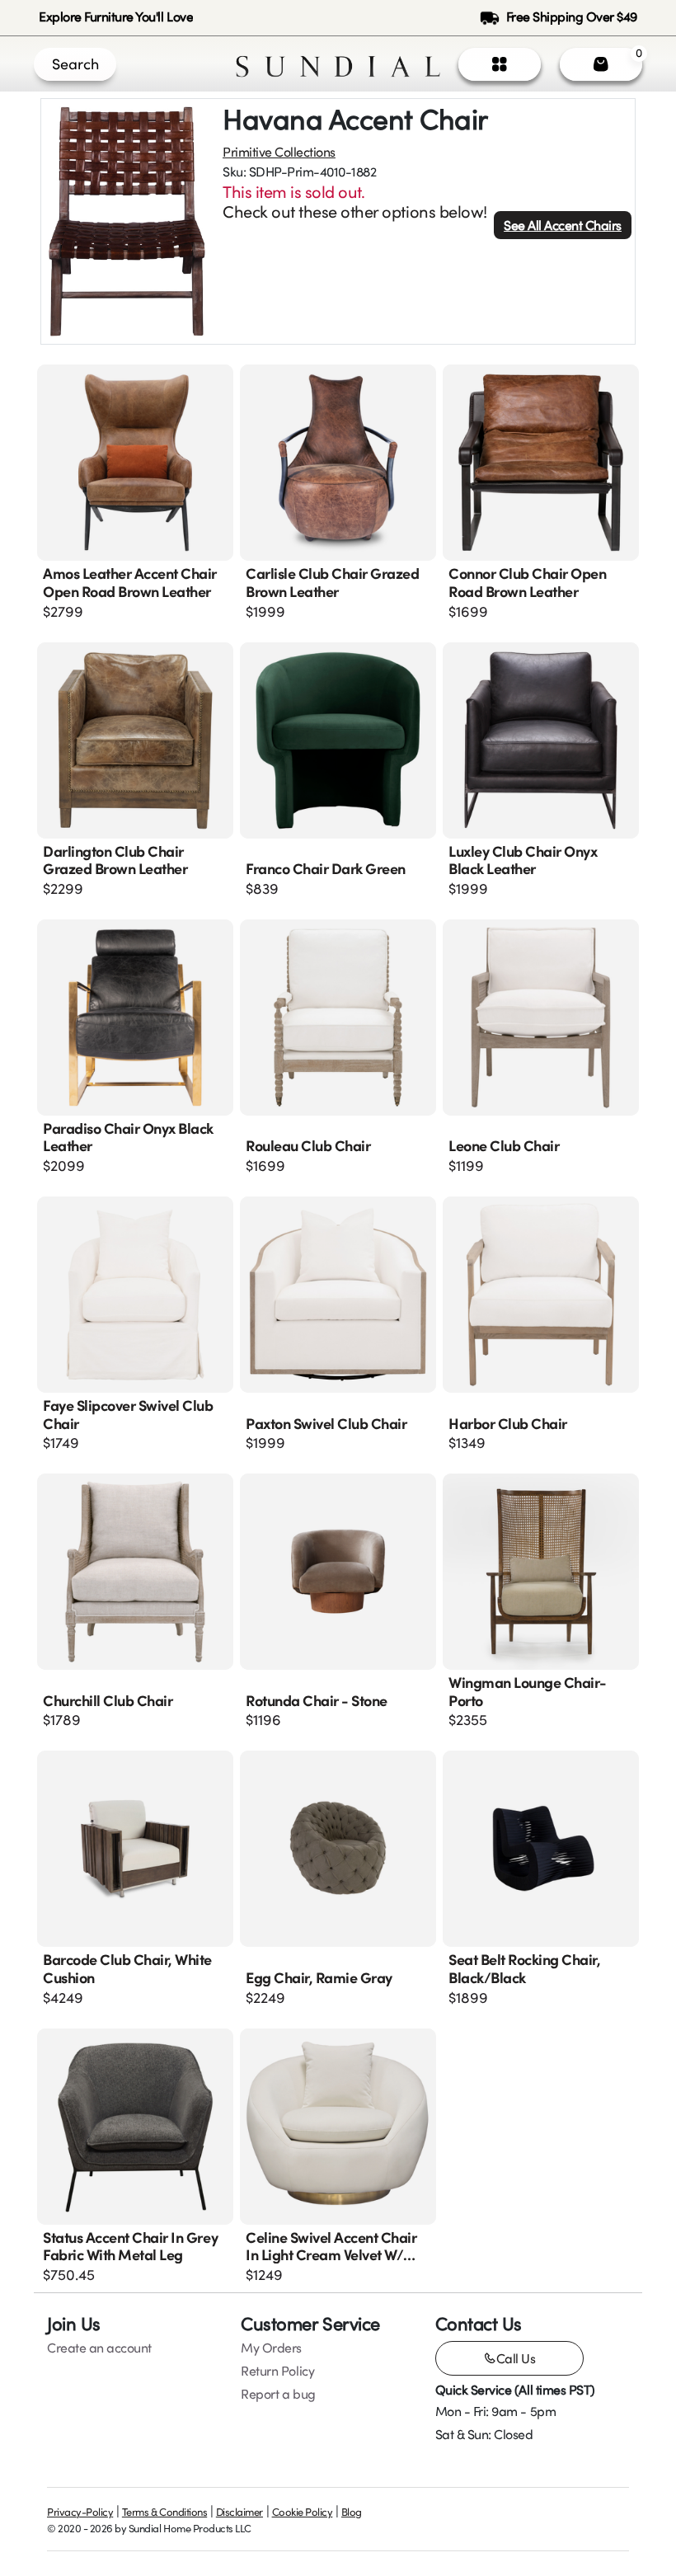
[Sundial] (338, 64)
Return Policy (277, 2371)
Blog (352, 2512)
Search (75, 63)
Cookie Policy (303, 2512)
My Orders (271, 2348)
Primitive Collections (279, 152)
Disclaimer (239, 2512)
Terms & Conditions (164, 2512)
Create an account (99, 2348)
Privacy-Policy (80, 2512)
